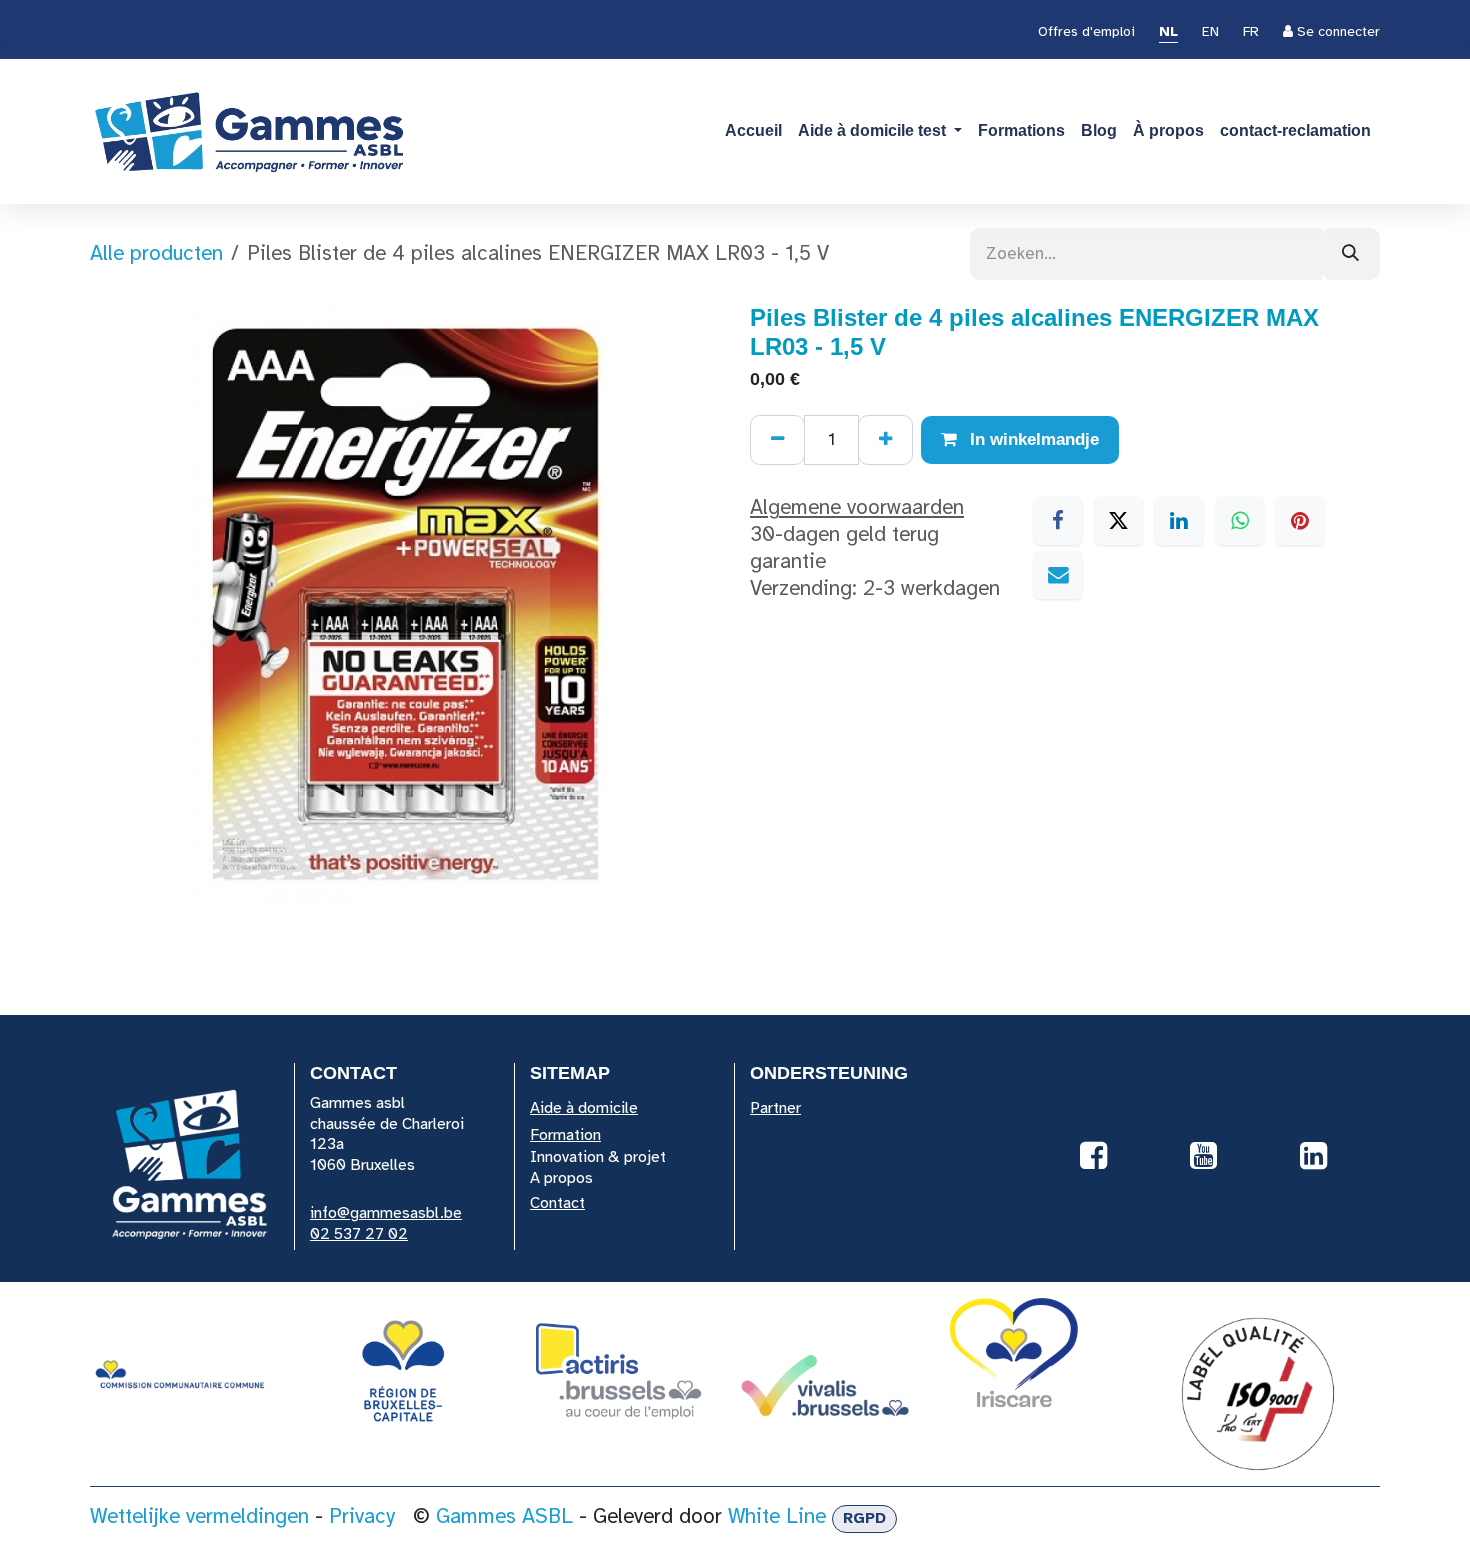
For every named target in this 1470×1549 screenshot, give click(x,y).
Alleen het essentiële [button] (1158, 1489)
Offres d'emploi (1086, 31)
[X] (1119, 521)
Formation (565, 1135)
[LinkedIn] (1179, 521)
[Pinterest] (1300, 521)
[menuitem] (1168, 33)
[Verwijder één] (777, 440)
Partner (775, 1108)
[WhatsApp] (1240, 521)
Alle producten (156, 253)
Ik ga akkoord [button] (1316, 1489)
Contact (557, 1203)
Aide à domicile (584, 1108)
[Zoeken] (1350, 254)
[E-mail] (1058, 575)
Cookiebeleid (142, 1523)
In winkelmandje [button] (1032, 439)
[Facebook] (1058, 521)
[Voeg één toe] (885, 440)
